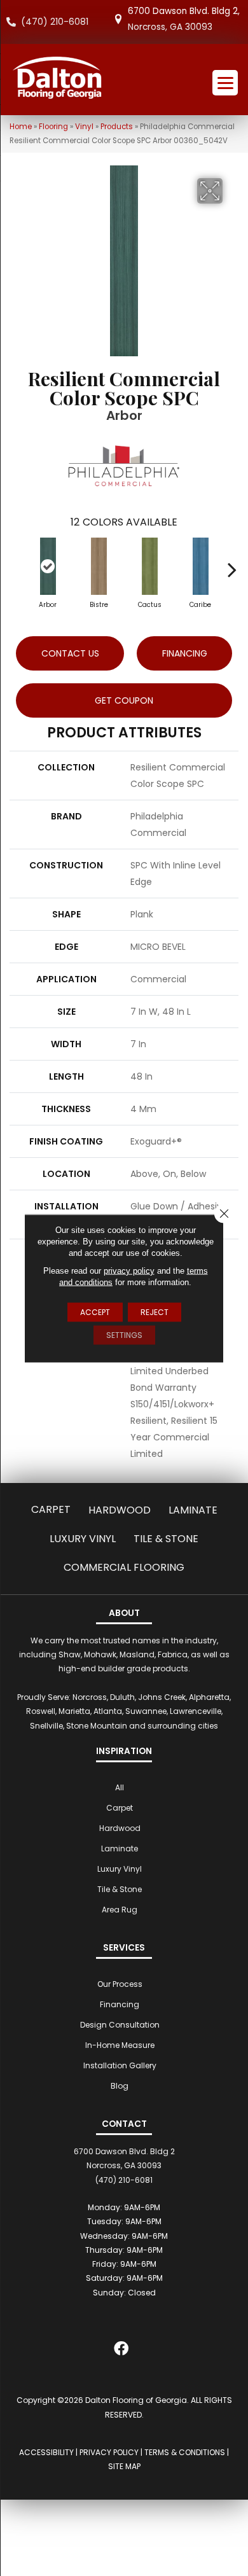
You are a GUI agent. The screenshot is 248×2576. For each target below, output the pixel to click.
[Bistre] (99, 566)
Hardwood (120, 1510)
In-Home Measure (120, 2045)
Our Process (120, 1984)
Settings (124, 1334)
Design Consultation (120, 2025)
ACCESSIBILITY (46, 2452)
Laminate (193, 1510)
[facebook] (121, 2351)
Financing (120, 2004)
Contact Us (70, 653)
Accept (95, 1312)
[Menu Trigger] (225, 83)
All (120, 1787)
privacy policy (129, 1270)
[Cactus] (149, 566)
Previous (16, 563)
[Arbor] (48, 566)
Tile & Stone (166, 1539)
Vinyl (84, 127)
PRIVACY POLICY (109, 2452)
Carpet (51, 1509)
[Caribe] (200, 566)
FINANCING (185, 653)
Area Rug (120, 1910)
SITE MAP (124, 2466)
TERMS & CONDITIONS (185, 2452)
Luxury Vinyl (83, 1539)
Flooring (53, 127)
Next (232, 563)
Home (21, 127)
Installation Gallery (120, 2065)
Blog (120, 2086)
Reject (155, 1312)
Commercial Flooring (124, 1567)
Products (117, 127)
